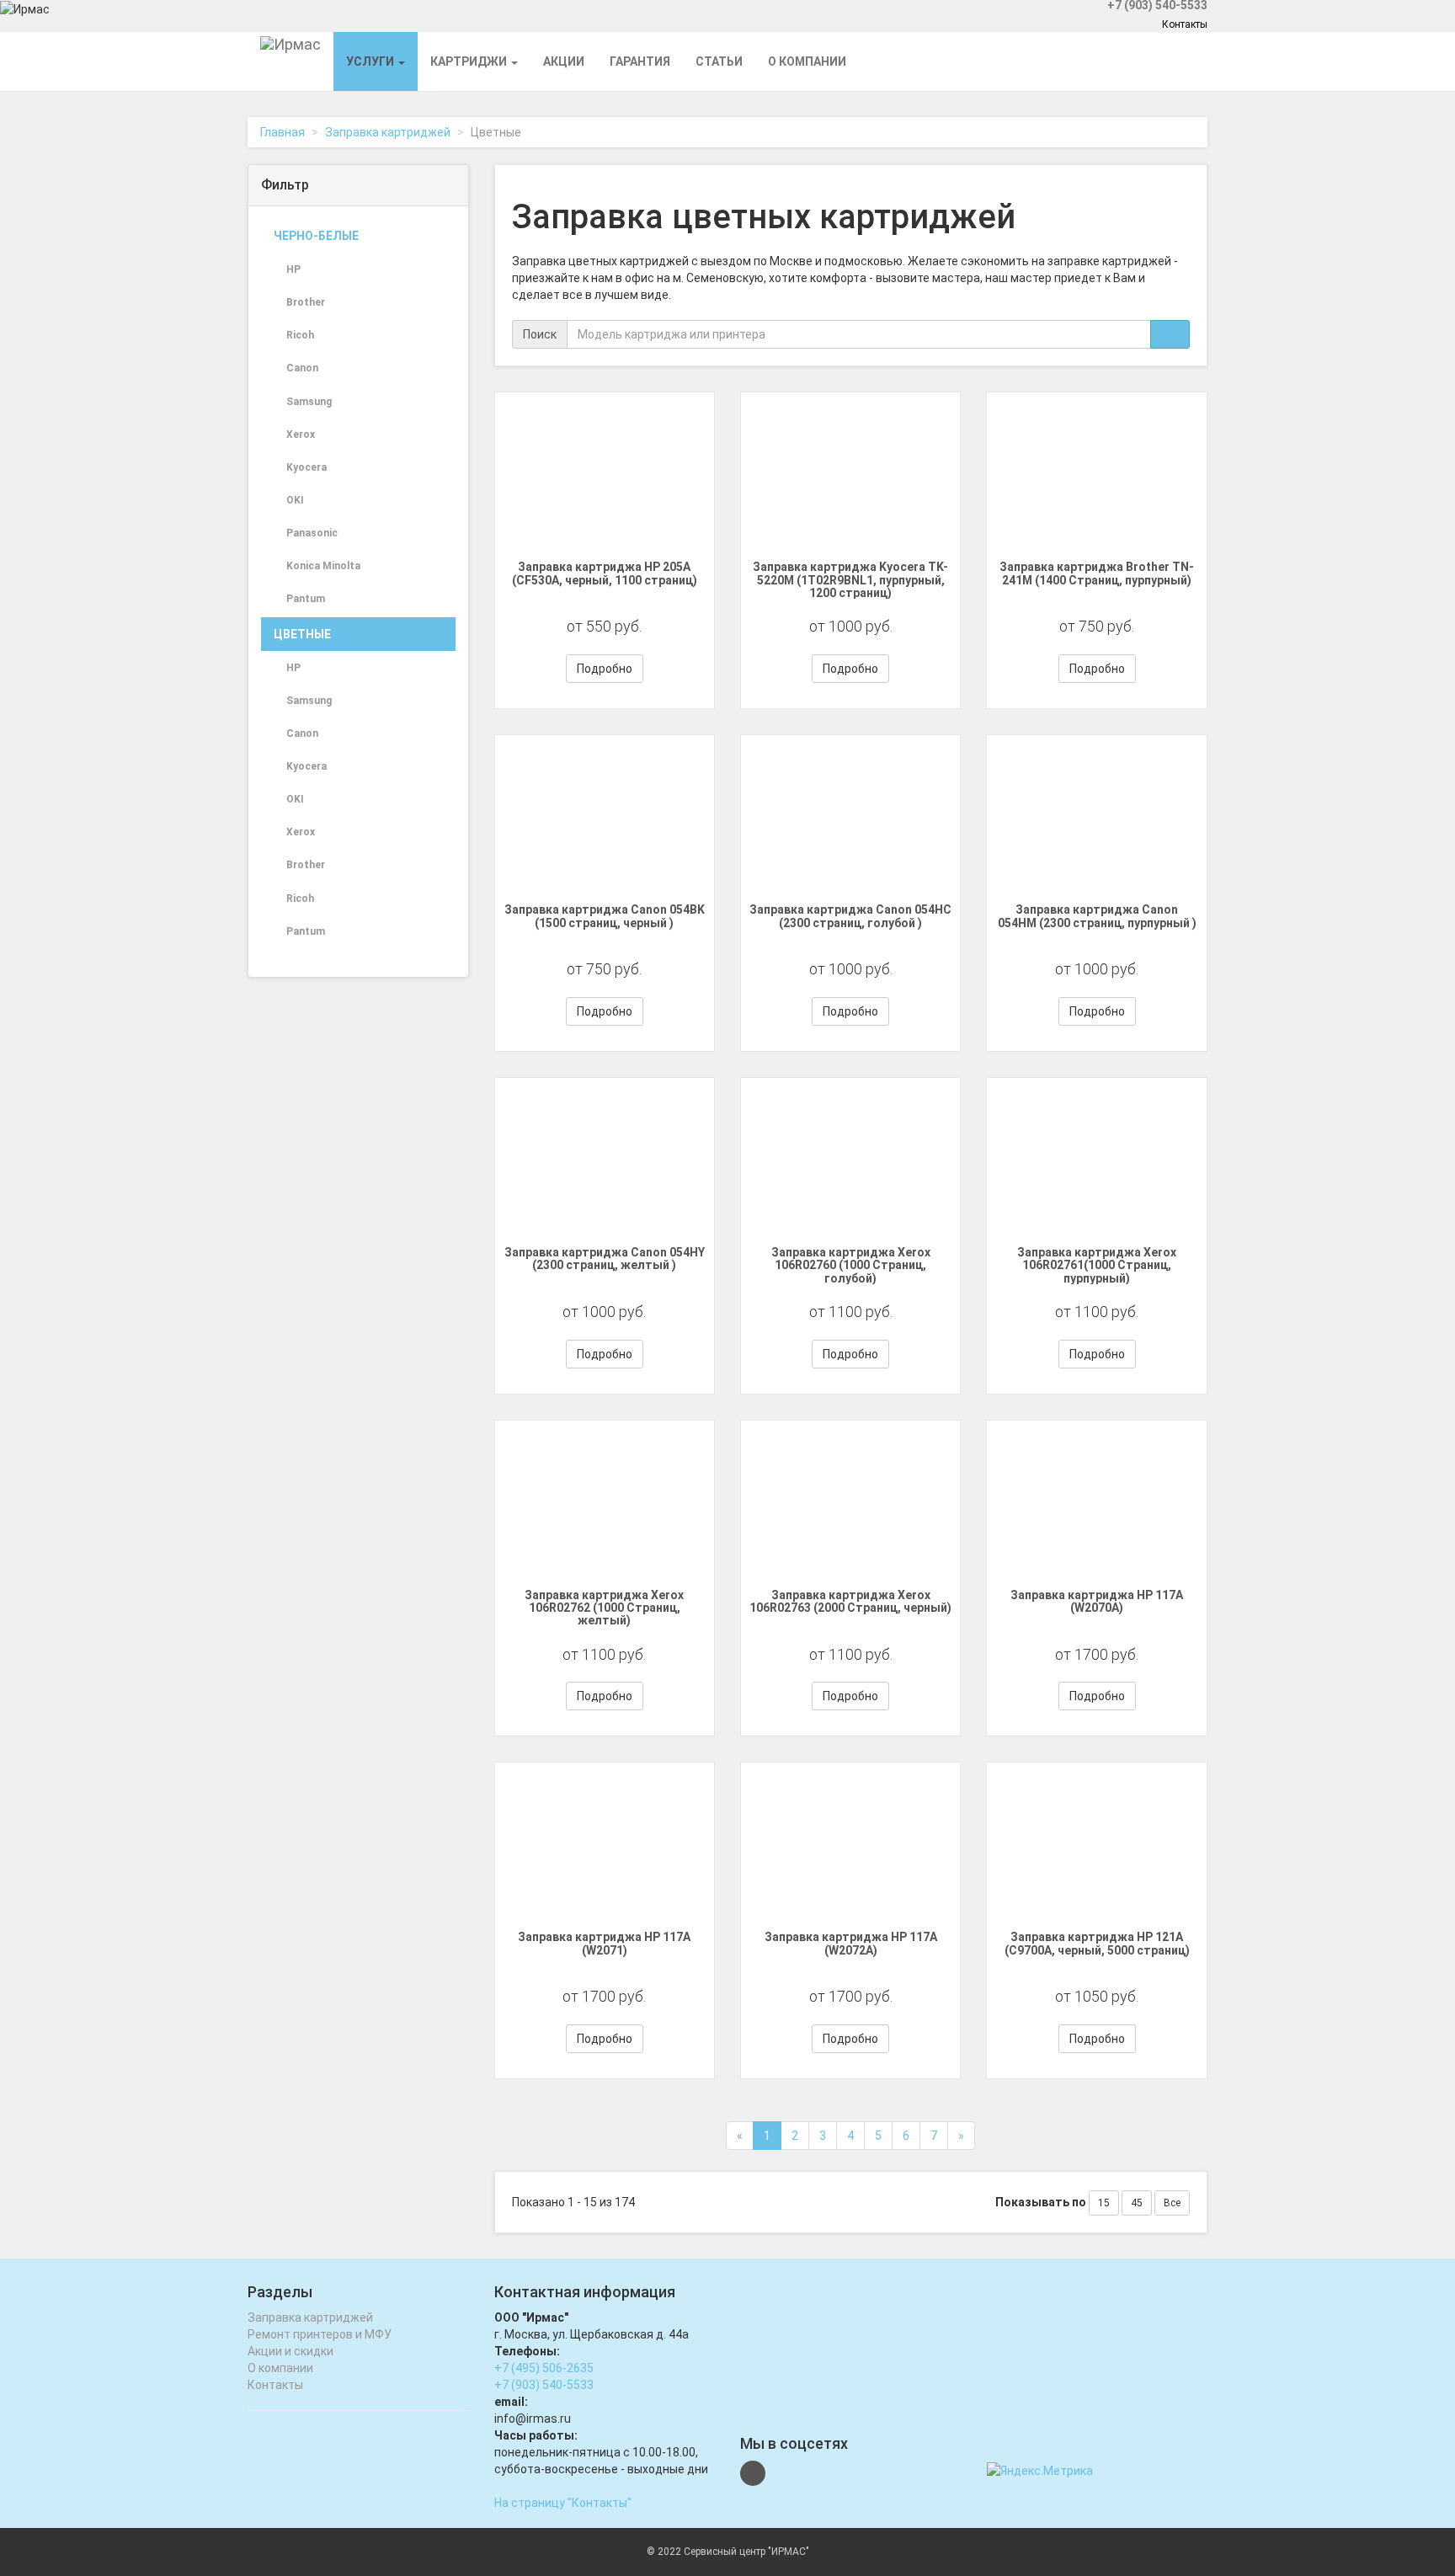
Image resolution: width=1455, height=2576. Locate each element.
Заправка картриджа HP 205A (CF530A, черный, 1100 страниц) (605, 573)
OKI (295, 500)
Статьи (719, 61)
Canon (302, 368)
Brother (306, 302)
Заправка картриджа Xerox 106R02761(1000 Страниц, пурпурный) (1097, 1265)
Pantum (306, 599)
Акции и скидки (290, 2351)
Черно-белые (316, 236)
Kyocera (306, 467)
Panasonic (312, 533)
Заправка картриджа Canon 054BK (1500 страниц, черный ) (605, 916)
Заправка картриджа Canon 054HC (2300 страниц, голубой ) (850, 916)
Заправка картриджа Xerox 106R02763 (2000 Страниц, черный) (850, 1601)
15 (1104, 2203)
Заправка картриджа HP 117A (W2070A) (1097, 1601)
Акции (564, 61)
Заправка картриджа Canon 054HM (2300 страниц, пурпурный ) (1097, 916)
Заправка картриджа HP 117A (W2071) (604, 1943)
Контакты (1185, 24)
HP (293, 269)
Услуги (371, 61)
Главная (282, 132)
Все (1172, 2203)
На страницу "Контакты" (563, 2503)
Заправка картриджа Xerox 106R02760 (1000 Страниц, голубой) (851, 1265)
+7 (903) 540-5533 (544, 2385)
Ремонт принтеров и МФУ (320, 2334)
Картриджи (470, 61)
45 (1137, 2203)
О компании (807, 61)
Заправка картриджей (388, 132)
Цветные (302, 634)
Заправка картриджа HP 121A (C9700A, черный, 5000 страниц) (1097, 1943)
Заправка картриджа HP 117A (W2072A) (851, 1943)
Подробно (605, 669)
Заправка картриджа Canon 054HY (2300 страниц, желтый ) (605, 1259)
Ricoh (300, 335)
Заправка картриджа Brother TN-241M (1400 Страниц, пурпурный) (1097, 573)
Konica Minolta (323, 566)
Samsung (309, 402)
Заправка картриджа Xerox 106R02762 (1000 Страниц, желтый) (604, 1608)
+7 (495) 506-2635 (544, 2368)
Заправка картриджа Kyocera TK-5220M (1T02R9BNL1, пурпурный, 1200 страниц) (850, 580)
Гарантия (640, 61)
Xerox (301, 435)
